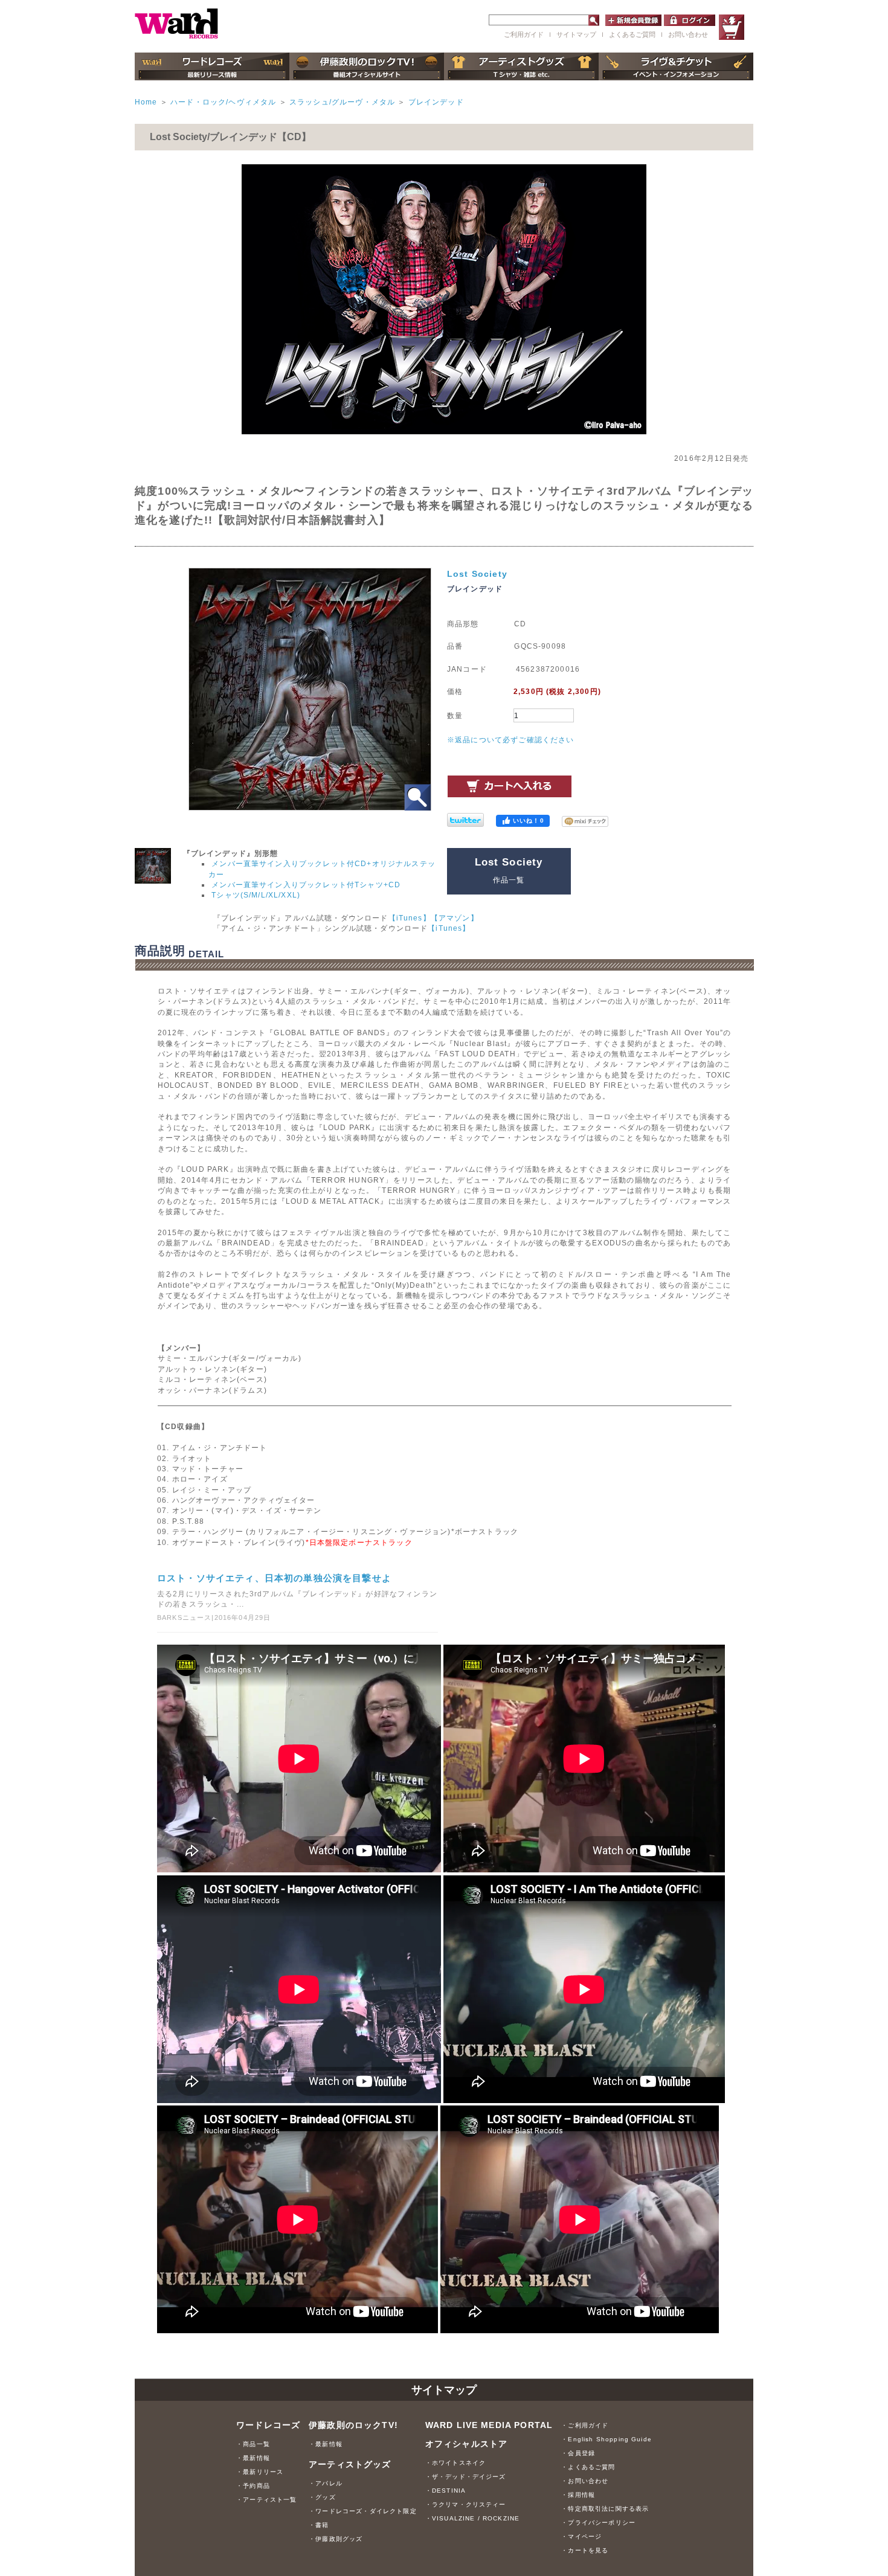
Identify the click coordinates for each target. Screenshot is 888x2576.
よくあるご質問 (632, 34)
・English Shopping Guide (606, 2439)
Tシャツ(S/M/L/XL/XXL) (256, 895)
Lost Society (477, 574)
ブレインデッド (436, 102)
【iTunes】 (410, 918)
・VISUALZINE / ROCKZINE (473, 2518)
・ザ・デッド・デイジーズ (466, 2477)
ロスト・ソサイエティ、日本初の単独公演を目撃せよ (274, 1578)
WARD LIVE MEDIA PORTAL (489, 2425)
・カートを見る (585, 2550)
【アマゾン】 (455, 918)
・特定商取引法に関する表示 (605, 2509)
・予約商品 (253, 2486)
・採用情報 (578, 2495)
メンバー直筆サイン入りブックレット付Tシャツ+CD (306, 885)
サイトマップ (576, 34)
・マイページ (581, 2536)
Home (146, 102)
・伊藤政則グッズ (336, 2539)
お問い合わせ (688, 34)
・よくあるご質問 (588, 2467)
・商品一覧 (253, 2444)
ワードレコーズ (268, 2425)
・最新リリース (260, 2472)
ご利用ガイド (524, 34)
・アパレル (326, 2483)
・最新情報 (253, 2458)
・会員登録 (578, 2453)
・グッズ (322, 2497)
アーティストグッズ (350, 2465)
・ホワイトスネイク (455, 2463)
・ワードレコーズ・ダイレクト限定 (363, 2511)
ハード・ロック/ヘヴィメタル (223, 102)
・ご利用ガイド (585, 2425)
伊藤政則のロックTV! (353, 2425)
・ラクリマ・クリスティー (466, 2504)
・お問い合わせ (585, 2481)
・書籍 (319, 2525)
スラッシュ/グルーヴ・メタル (342, 102)
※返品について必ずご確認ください (511, 740)
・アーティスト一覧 (266, 2500)
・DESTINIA (446, 2491)
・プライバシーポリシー (598, 2523)
